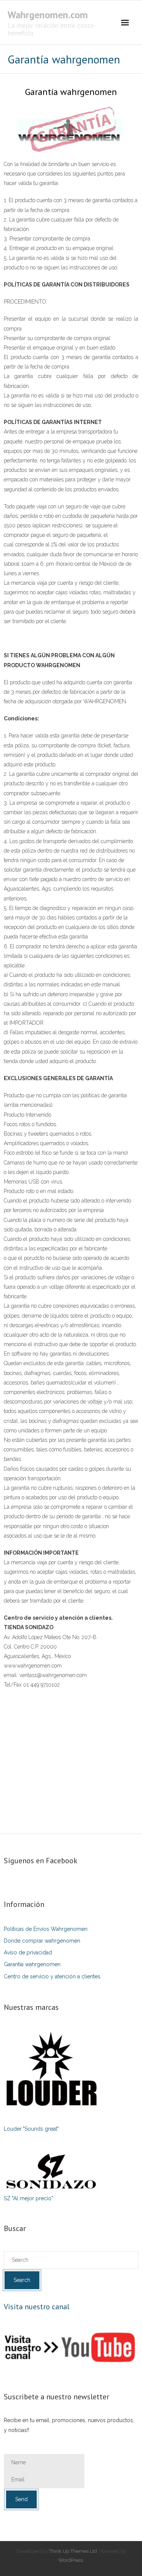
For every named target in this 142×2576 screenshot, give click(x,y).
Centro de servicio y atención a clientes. (53, 1976)
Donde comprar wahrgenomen (42, 1941)
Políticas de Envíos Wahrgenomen (46, 1929)
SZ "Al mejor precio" (28, 2198)
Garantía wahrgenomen (32, 1964)
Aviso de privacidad (28, 1953)
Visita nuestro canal (37, 2307)
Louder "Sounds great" (31, 2129)
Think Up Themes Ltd (73, 2551)
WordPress (71, 2560)
